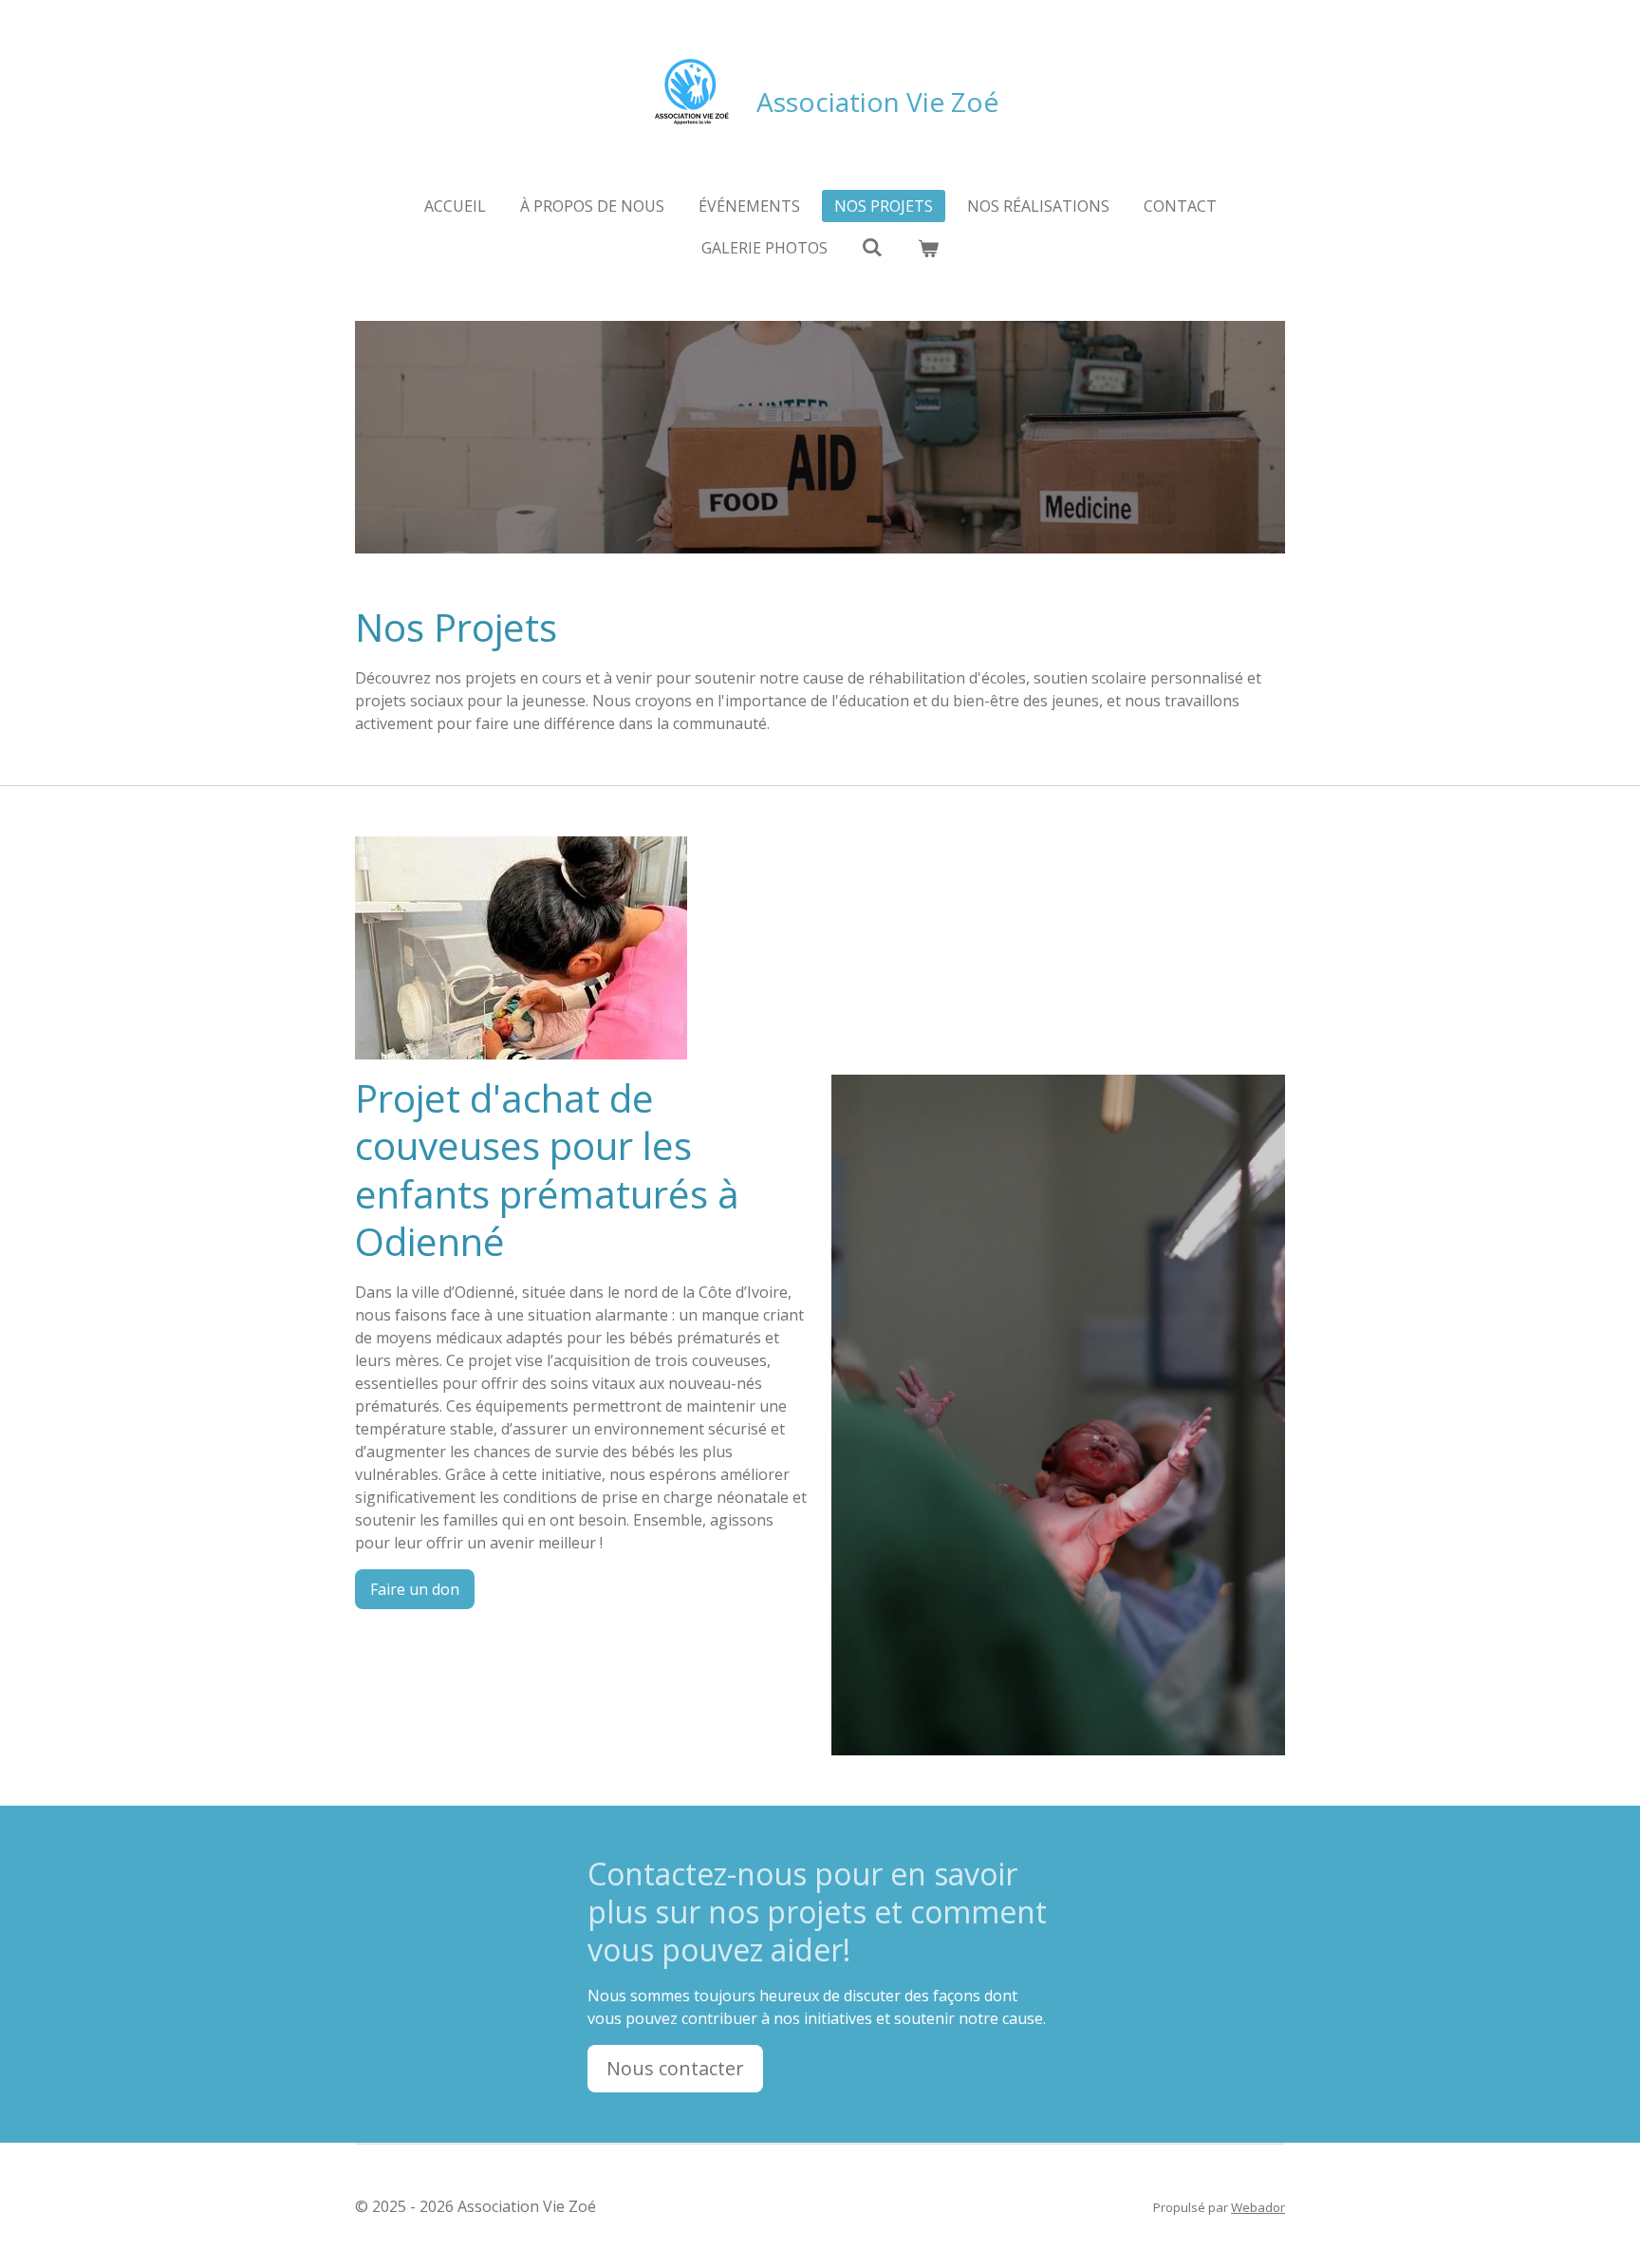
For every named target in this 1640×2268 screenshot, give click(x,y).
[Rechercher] (872, 247)
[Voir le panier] (928, 248)
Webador (1258, 2207)
